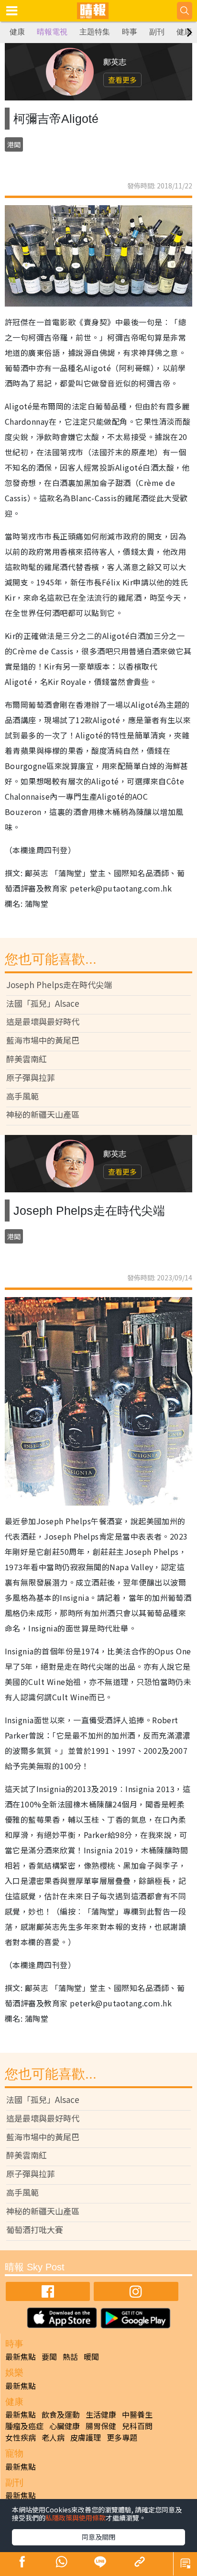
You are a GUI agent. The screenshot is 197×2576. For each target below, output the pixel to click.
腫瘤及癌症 (24, 2426)
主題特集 (95, 32)
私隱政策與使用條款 (76, 2518)
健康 (17, 32)
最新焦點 (21, 2356)
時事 (130, 32)
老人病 (53, 2437)
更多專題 (122, 2437)
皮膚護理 (86, 2437)
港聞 (14, 144)
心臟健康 (65, 2426)
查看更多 (122, 80)
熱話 (70, 2356)
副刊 (157, 32)
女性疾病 (21, 2437)
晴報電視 (52, 32)
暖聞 (91, 2356)
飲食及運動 (61, 2414)
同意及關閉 (98, 2537)
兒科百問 (137, 2426)
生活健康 (101, 2414)
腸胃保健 (101, 2426)
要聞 (49, 2356)
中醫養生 (137, 2414)
